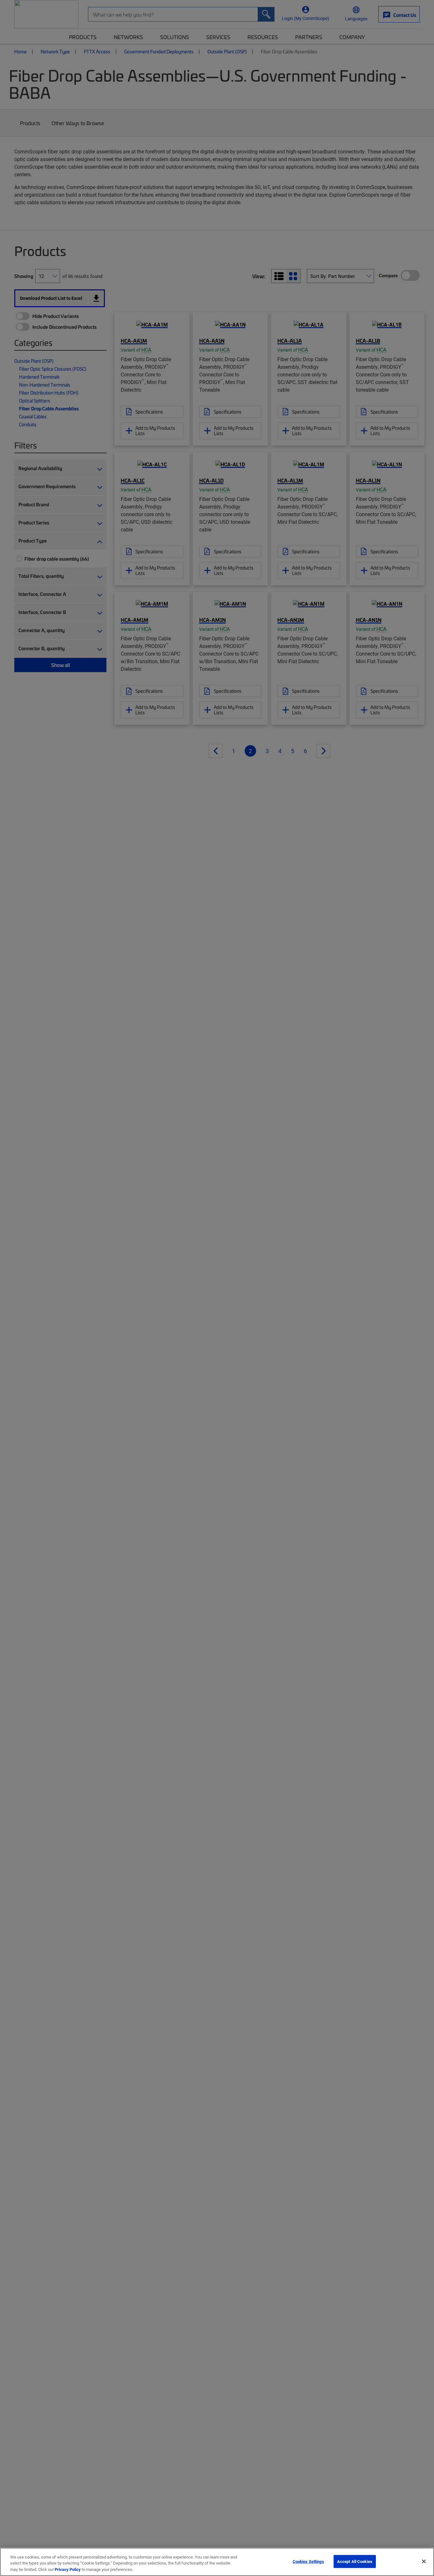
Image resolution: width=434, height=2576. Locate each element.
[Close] (424, 2561)
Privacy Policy (68, 2569)
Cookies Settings (308, 2561)
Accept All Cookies (355, 2561)
